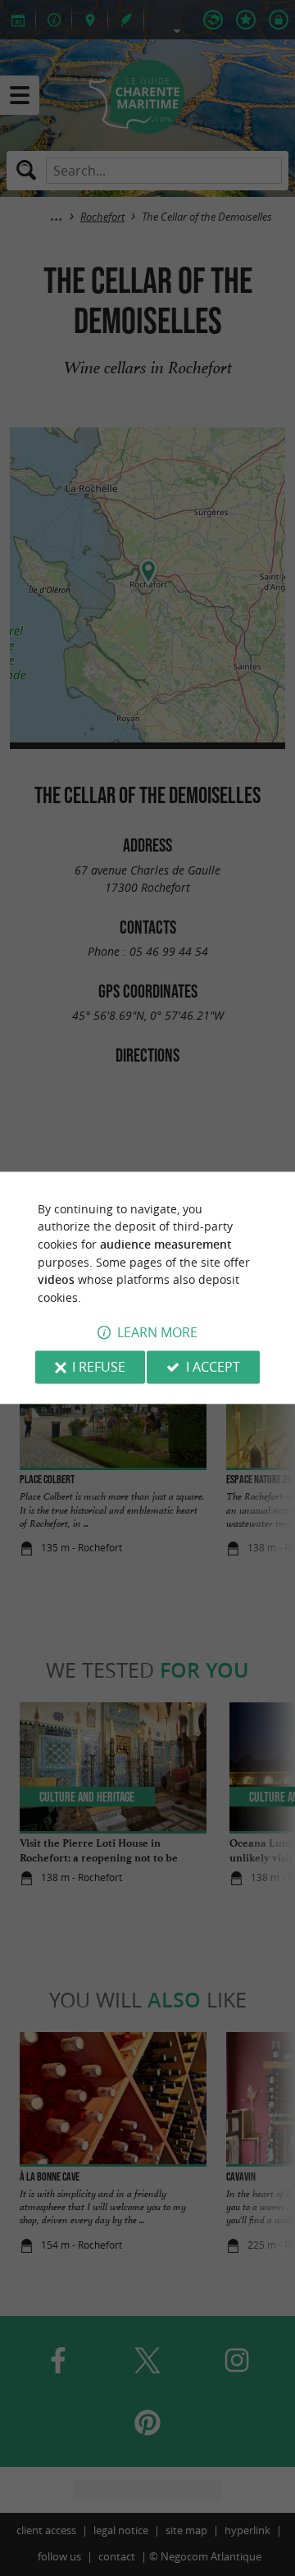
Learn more (157, 1333)
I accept (213, 1368)
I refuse (99, 1368)
